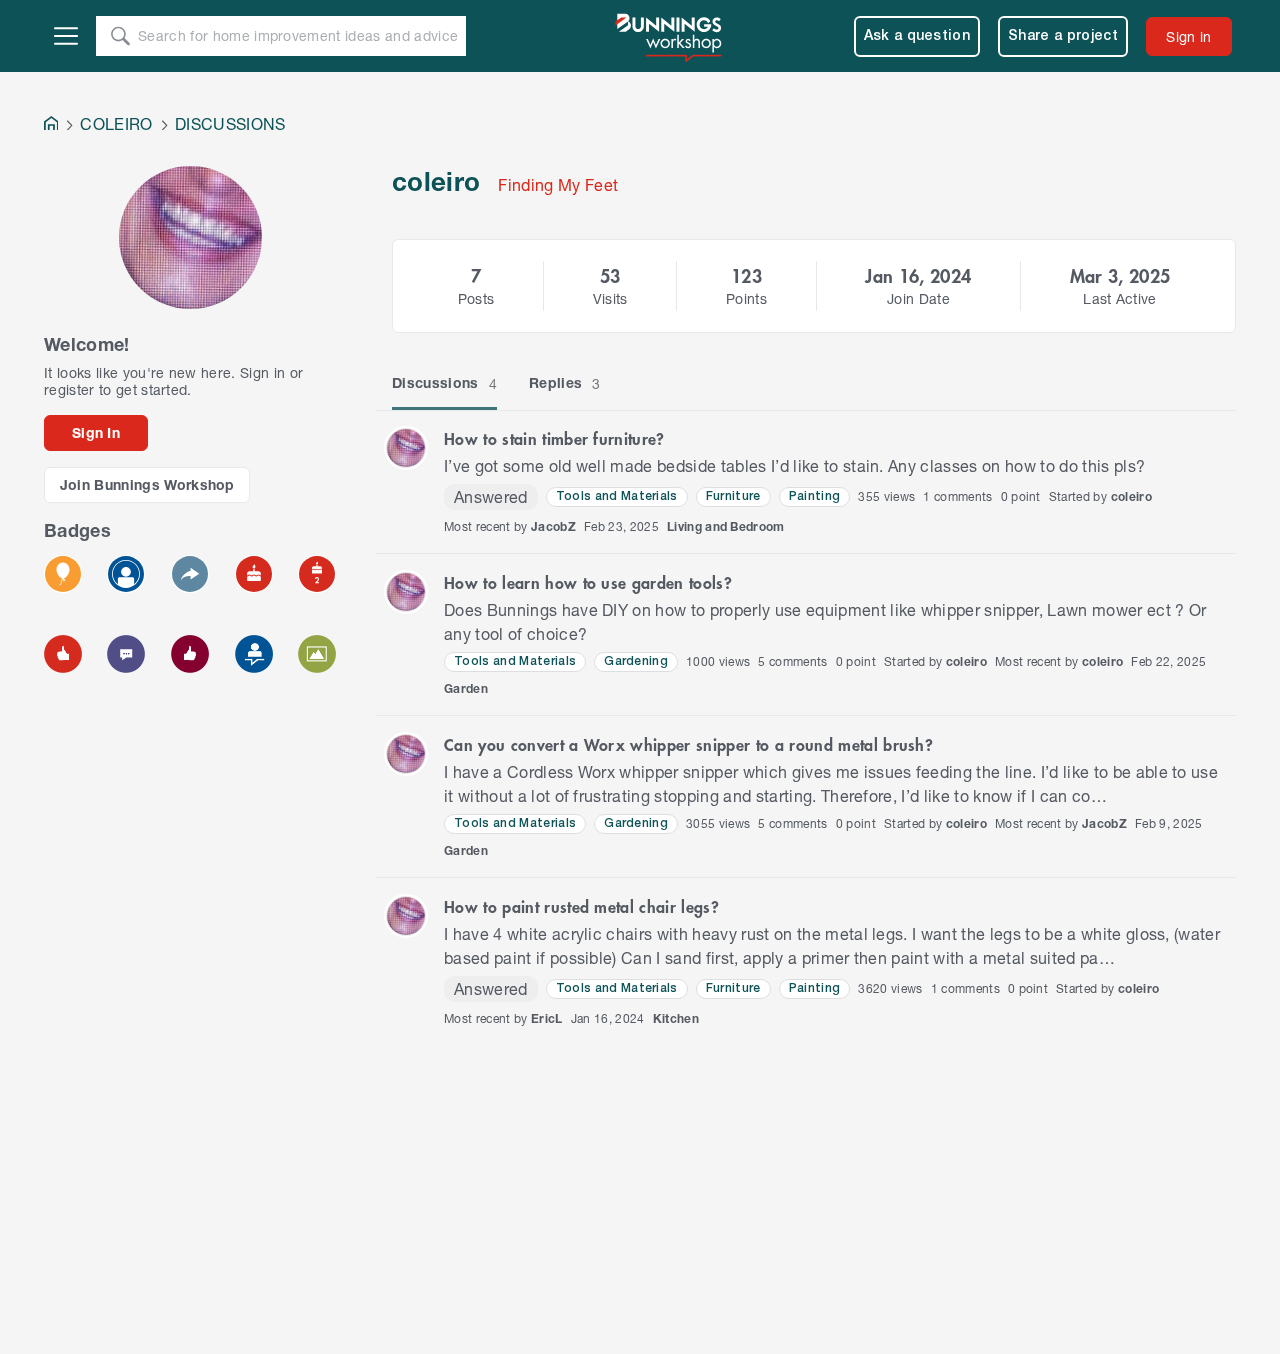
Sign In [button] (96, 432)
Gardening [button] (636, 661)
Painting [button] (815, 496)
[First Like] (63, 654)
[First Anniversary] (254, 574)
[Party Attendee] (63, 574)
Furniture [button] (733, 496)
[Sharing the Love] (190, 654)
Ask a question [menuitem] (917, 36)
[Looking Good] (126, 574)
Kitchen (676, 1018)
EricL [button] (547, 1018)
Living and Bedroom (726, 526)
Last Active (1120, 298)
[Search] (120, 36)
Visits (610, 298)
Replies (565, 383)
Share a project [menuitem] (1063, 36)
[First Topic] (126, 654)
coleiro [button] (1131, 496)
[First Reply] (190, 574)
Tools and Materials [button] (617, 496)
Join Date (918, 298)
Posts (476, 298)
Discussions (444, 383)
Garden (466, 688)
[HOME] (51, 125)
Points (746, 298)
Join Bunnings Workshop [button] (147, 484)
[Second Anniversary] (317, 574)
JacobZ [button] (553, 526)
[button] (406, 448)
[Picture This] (317, 654)
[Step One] (254, 654)
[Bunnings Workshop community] (670, 36)
